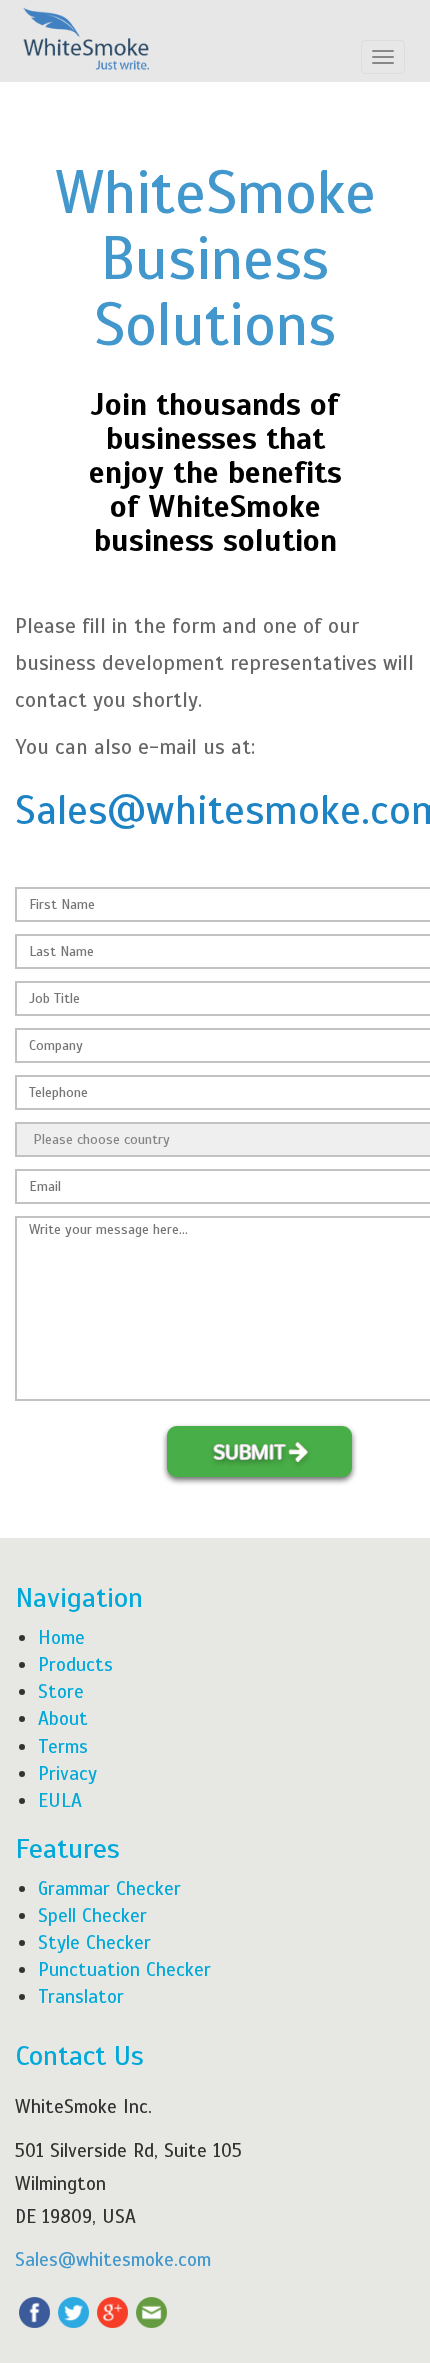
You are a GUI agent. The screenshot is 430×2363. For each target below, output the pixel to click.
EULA (60, 1800)
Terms (63, 1746)
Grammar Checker (109, 1888)
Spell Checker (92, 1915)
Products (75, 1664)
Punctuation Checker (124, 1969)
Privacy (67, 1773)
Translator (81, 1996)
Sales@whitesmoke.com (113, 2259)
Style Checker (94, 1942)
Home (61, 1637)
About (63, 1718)
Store (61, 1691)
